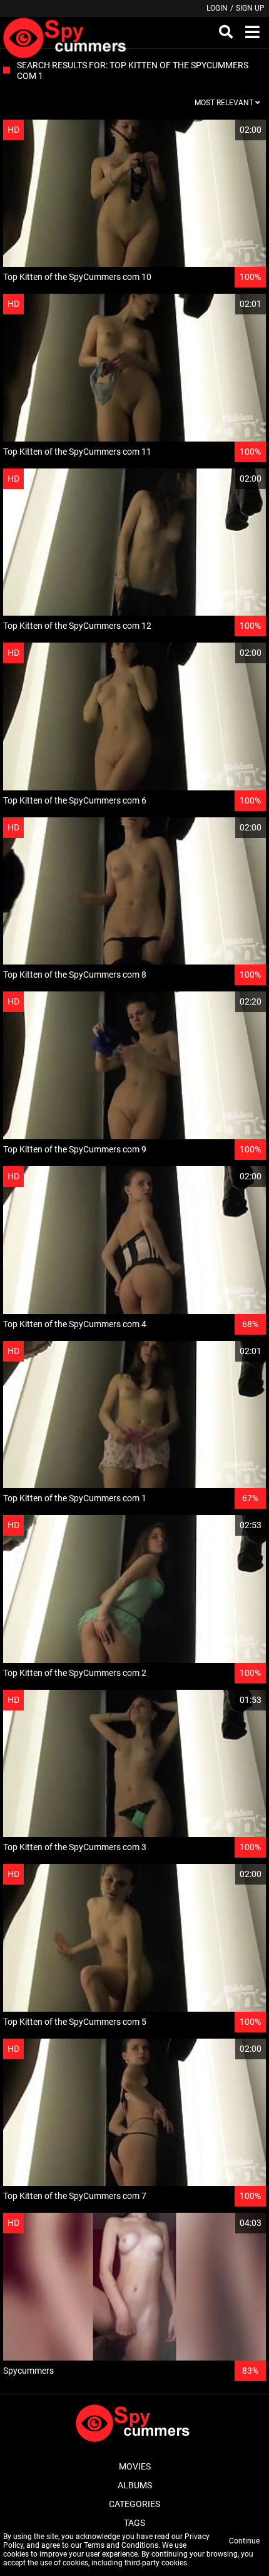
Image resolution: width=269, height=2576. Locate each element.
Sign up (250, 8)
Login (217, 8)
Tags (134, 2523)
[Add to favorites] (226, 130)
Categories (134, 2504)
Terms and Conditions (121, 2545)
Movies (135, 2466)
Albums (135, 2485)
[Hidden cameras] (67, 33)
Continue (244, 2541)
